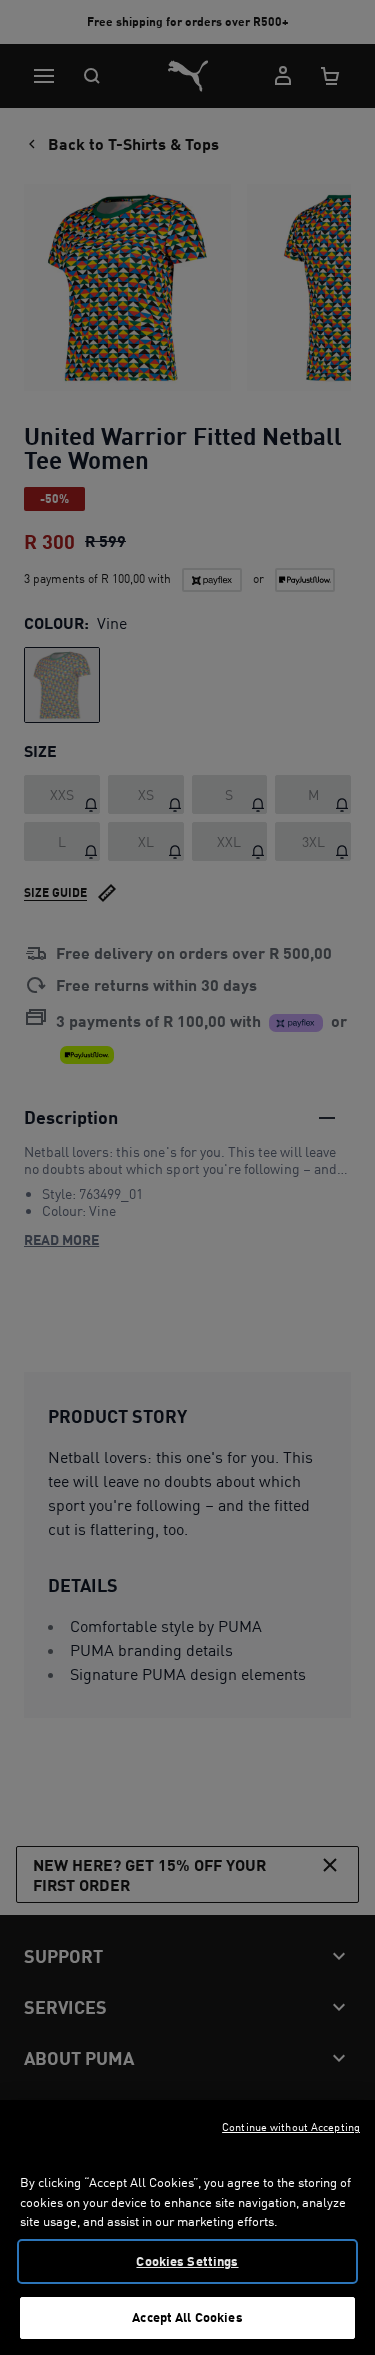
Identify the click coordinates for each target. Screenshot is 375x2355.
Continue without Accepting (291, 2127)
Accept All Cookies (187, 2317)
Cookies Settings (187, 2261)
